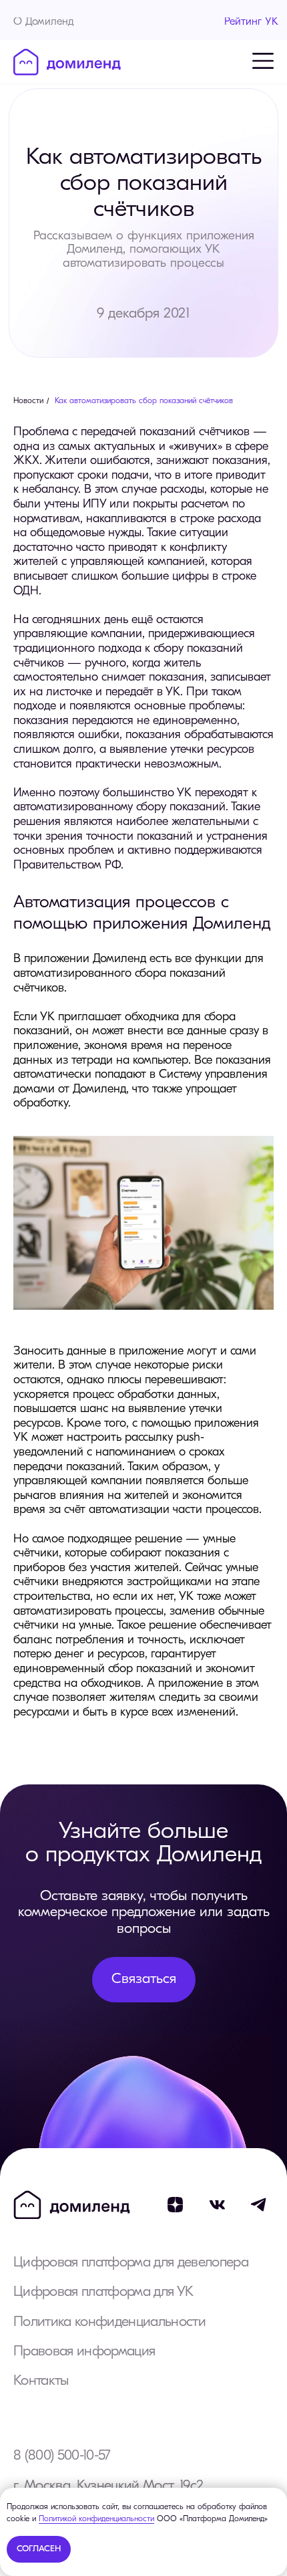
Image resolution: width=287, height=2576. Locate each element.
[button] (144, 1979)
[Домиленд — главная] (67, 62)
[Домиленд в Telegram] (259, 2205)
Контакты (41, 2381)
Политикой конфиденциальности (96, 2519)
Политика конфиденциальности (109, 2322)
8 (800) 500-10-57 (62, 2456)
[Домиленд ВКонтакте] (217, 2205)
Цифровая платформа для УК (103, 2292)
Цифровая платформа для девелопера (131, 2263)
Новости (28, 401)
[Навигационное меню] (263, 61)
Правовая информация (84, 2352)
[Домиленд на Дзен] (175, 2205)
